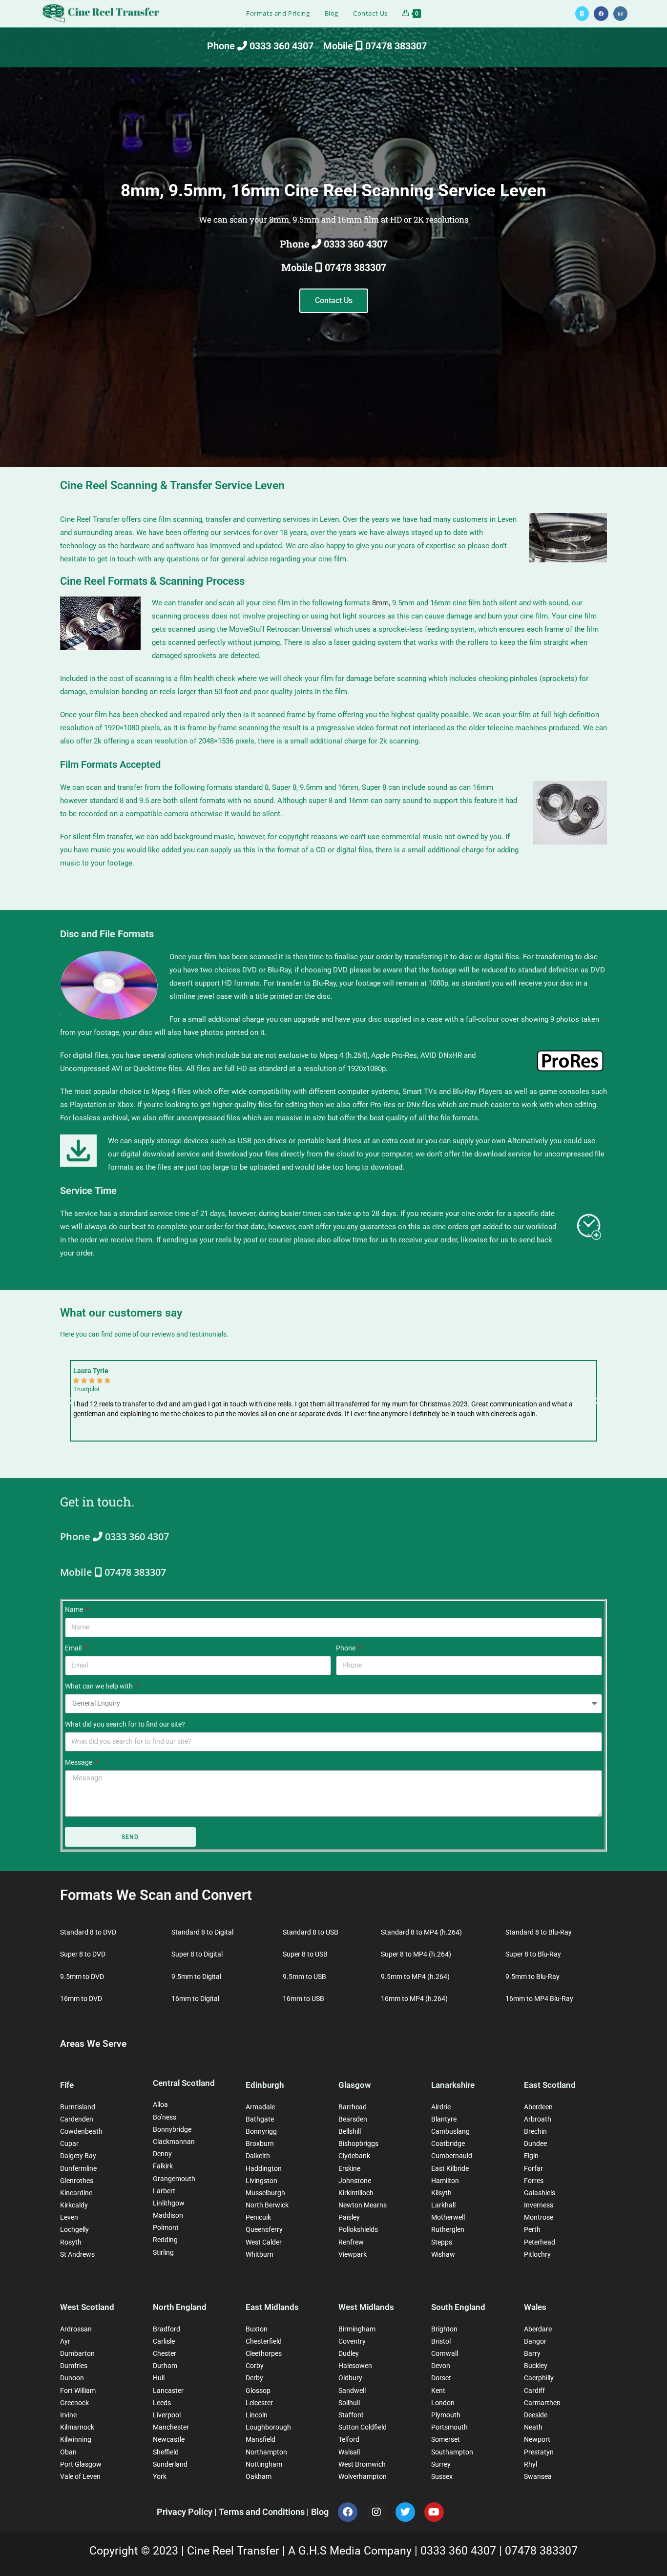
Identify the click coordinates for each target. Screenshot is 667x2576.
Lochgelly (74, 2229)
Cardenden (77, 2119)
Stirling (163, 2252)
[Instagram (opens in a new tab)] (620, 14)
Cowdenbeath (81, 2131)
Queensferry (264, 2229)
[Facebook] (348, 2512)
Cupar (69, 2143)
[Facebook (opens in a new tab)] (601, 14)
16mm (440, 603)
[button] (70, 1401)
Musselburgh (265, 2193)
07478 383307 (541, 2551)
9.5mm (403, 603)
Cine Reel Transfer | (238, 2551)
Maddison (168, 2215)
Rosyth (71, 2242)
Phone (346, 1648)
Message (79, 1762)
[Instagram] (376, 2512)
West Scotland (87, 2307)
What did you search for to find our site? (125, 1724)
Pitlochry (537, 2254)
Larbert (164, 2191)
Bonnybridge (172, 2129)
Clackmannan (174, 2142)
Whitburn (260, 2254)
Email (74, 1648)
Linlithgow (169, 2203)
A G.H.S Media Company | (354, 2551)
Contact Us (334, 300)
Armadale (260, 2107)
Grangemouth (174, 2179)
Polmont (166, 2227)
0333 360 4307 (460, 2551)
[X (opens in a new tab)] (582, 14)
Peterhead (540, 2242)
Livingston (261, 2181)
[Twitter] (405, 2512)
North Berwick (267, 2205)
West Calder (264, 2242)
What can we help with (100, 1686)
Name (75, 1609)
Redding (165, 2240)
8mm (380, 603)
